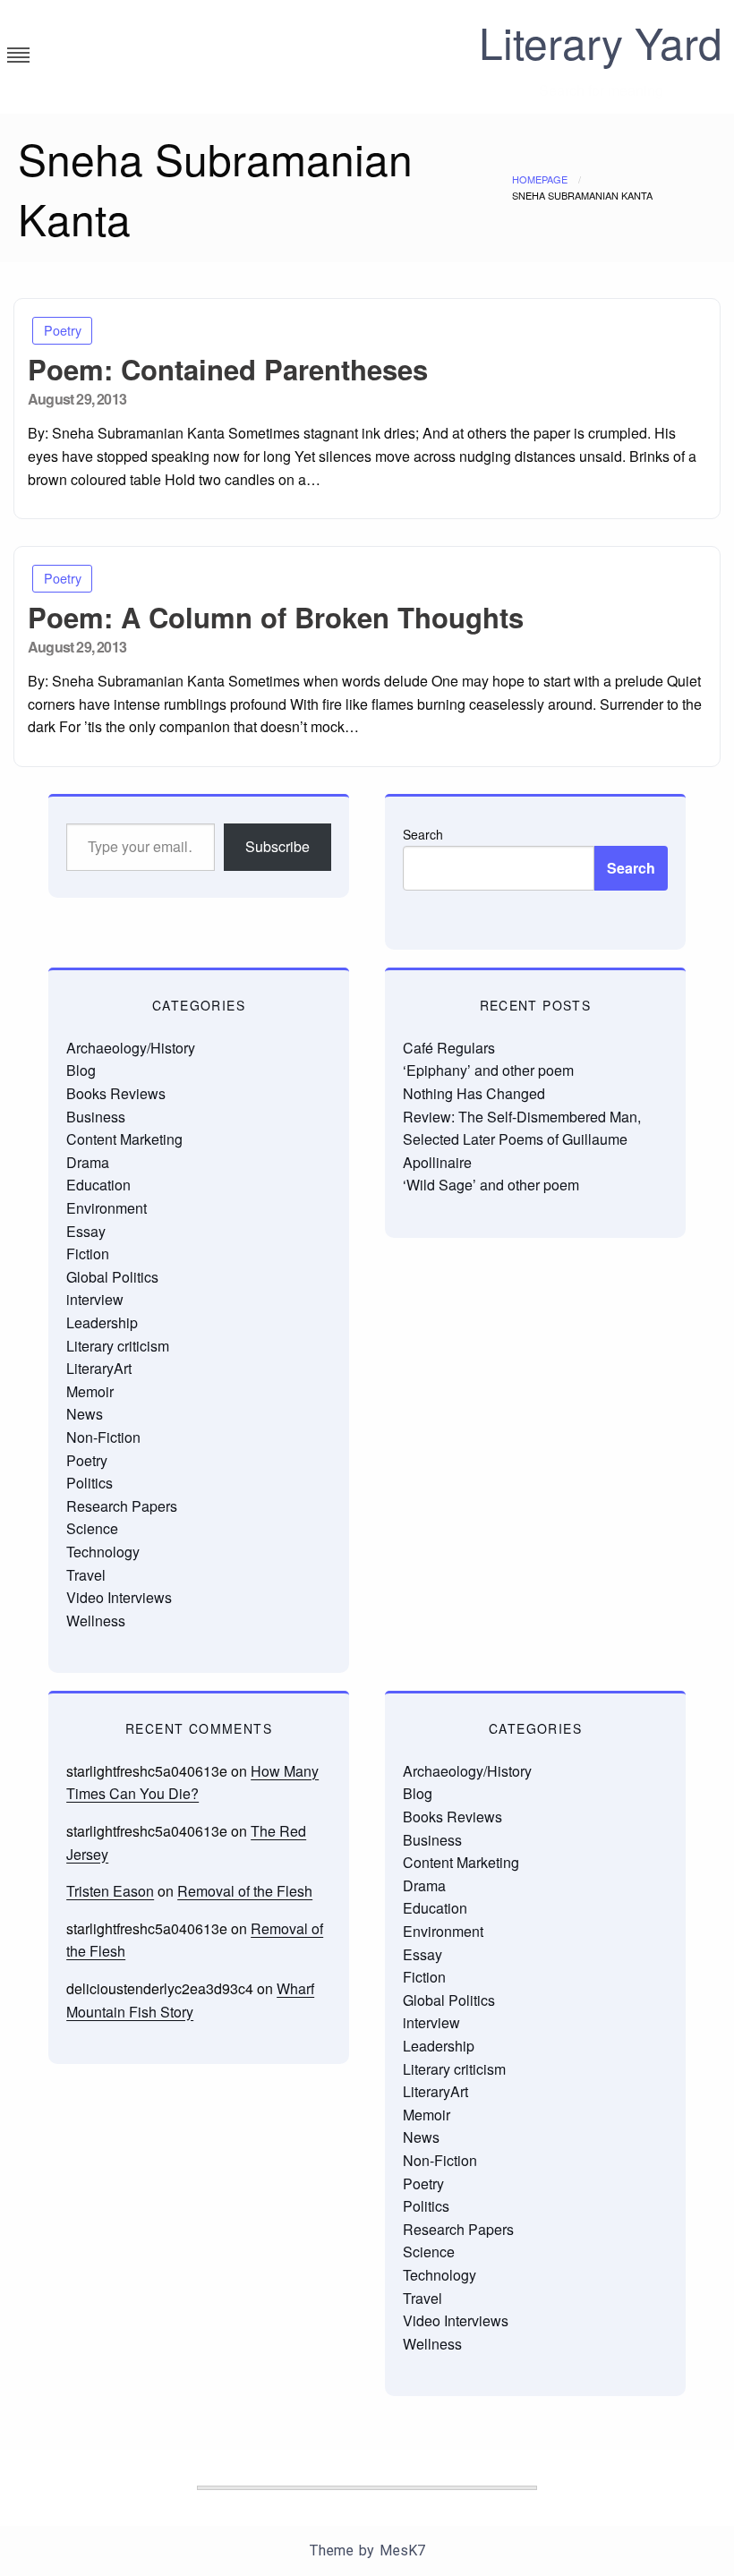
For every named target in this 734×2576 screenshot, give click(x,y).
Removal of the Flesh (245, 1891)
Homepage (540, 179)
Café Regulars (449, 1048)
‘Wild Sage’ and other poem (491, 1185)
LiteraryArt (99, 1368)
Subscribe (277, 846)
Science (92, 1528)
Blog (81, 1070)
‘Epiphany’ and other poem (488, 1070)
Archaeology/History (131, 1048)
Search (423, 834)
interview (95, 1299)
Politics (90, 1483)
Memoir (90, 1391)
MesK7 (402, 2550)
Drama (88, 1162)
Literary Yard (601, 42)
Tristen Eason (110, 1891)
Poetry (63, 330)
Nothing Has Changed (474, 1093)
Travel (86, 1575)
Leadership (102, 1322)
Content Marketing (124, 1139)
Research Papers (122, 1506)
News (85, 1414)
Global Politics (112, 1277)
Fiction (88, 1254)
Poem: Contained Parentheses (228, 369)
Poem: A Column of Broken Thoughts (276, 617)
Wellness (96, 1621)
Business (96, 1117)
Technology (103, 1552)
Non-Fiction (103, 1437)
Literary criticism (118, 1346)
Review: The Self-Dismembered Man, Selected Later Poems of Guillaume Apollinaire (522, 1139)
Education (98, 1185)
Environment (107, 1208)
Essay (86, 1231)
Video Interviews (119, 1597)
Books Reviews (116, 1093)
